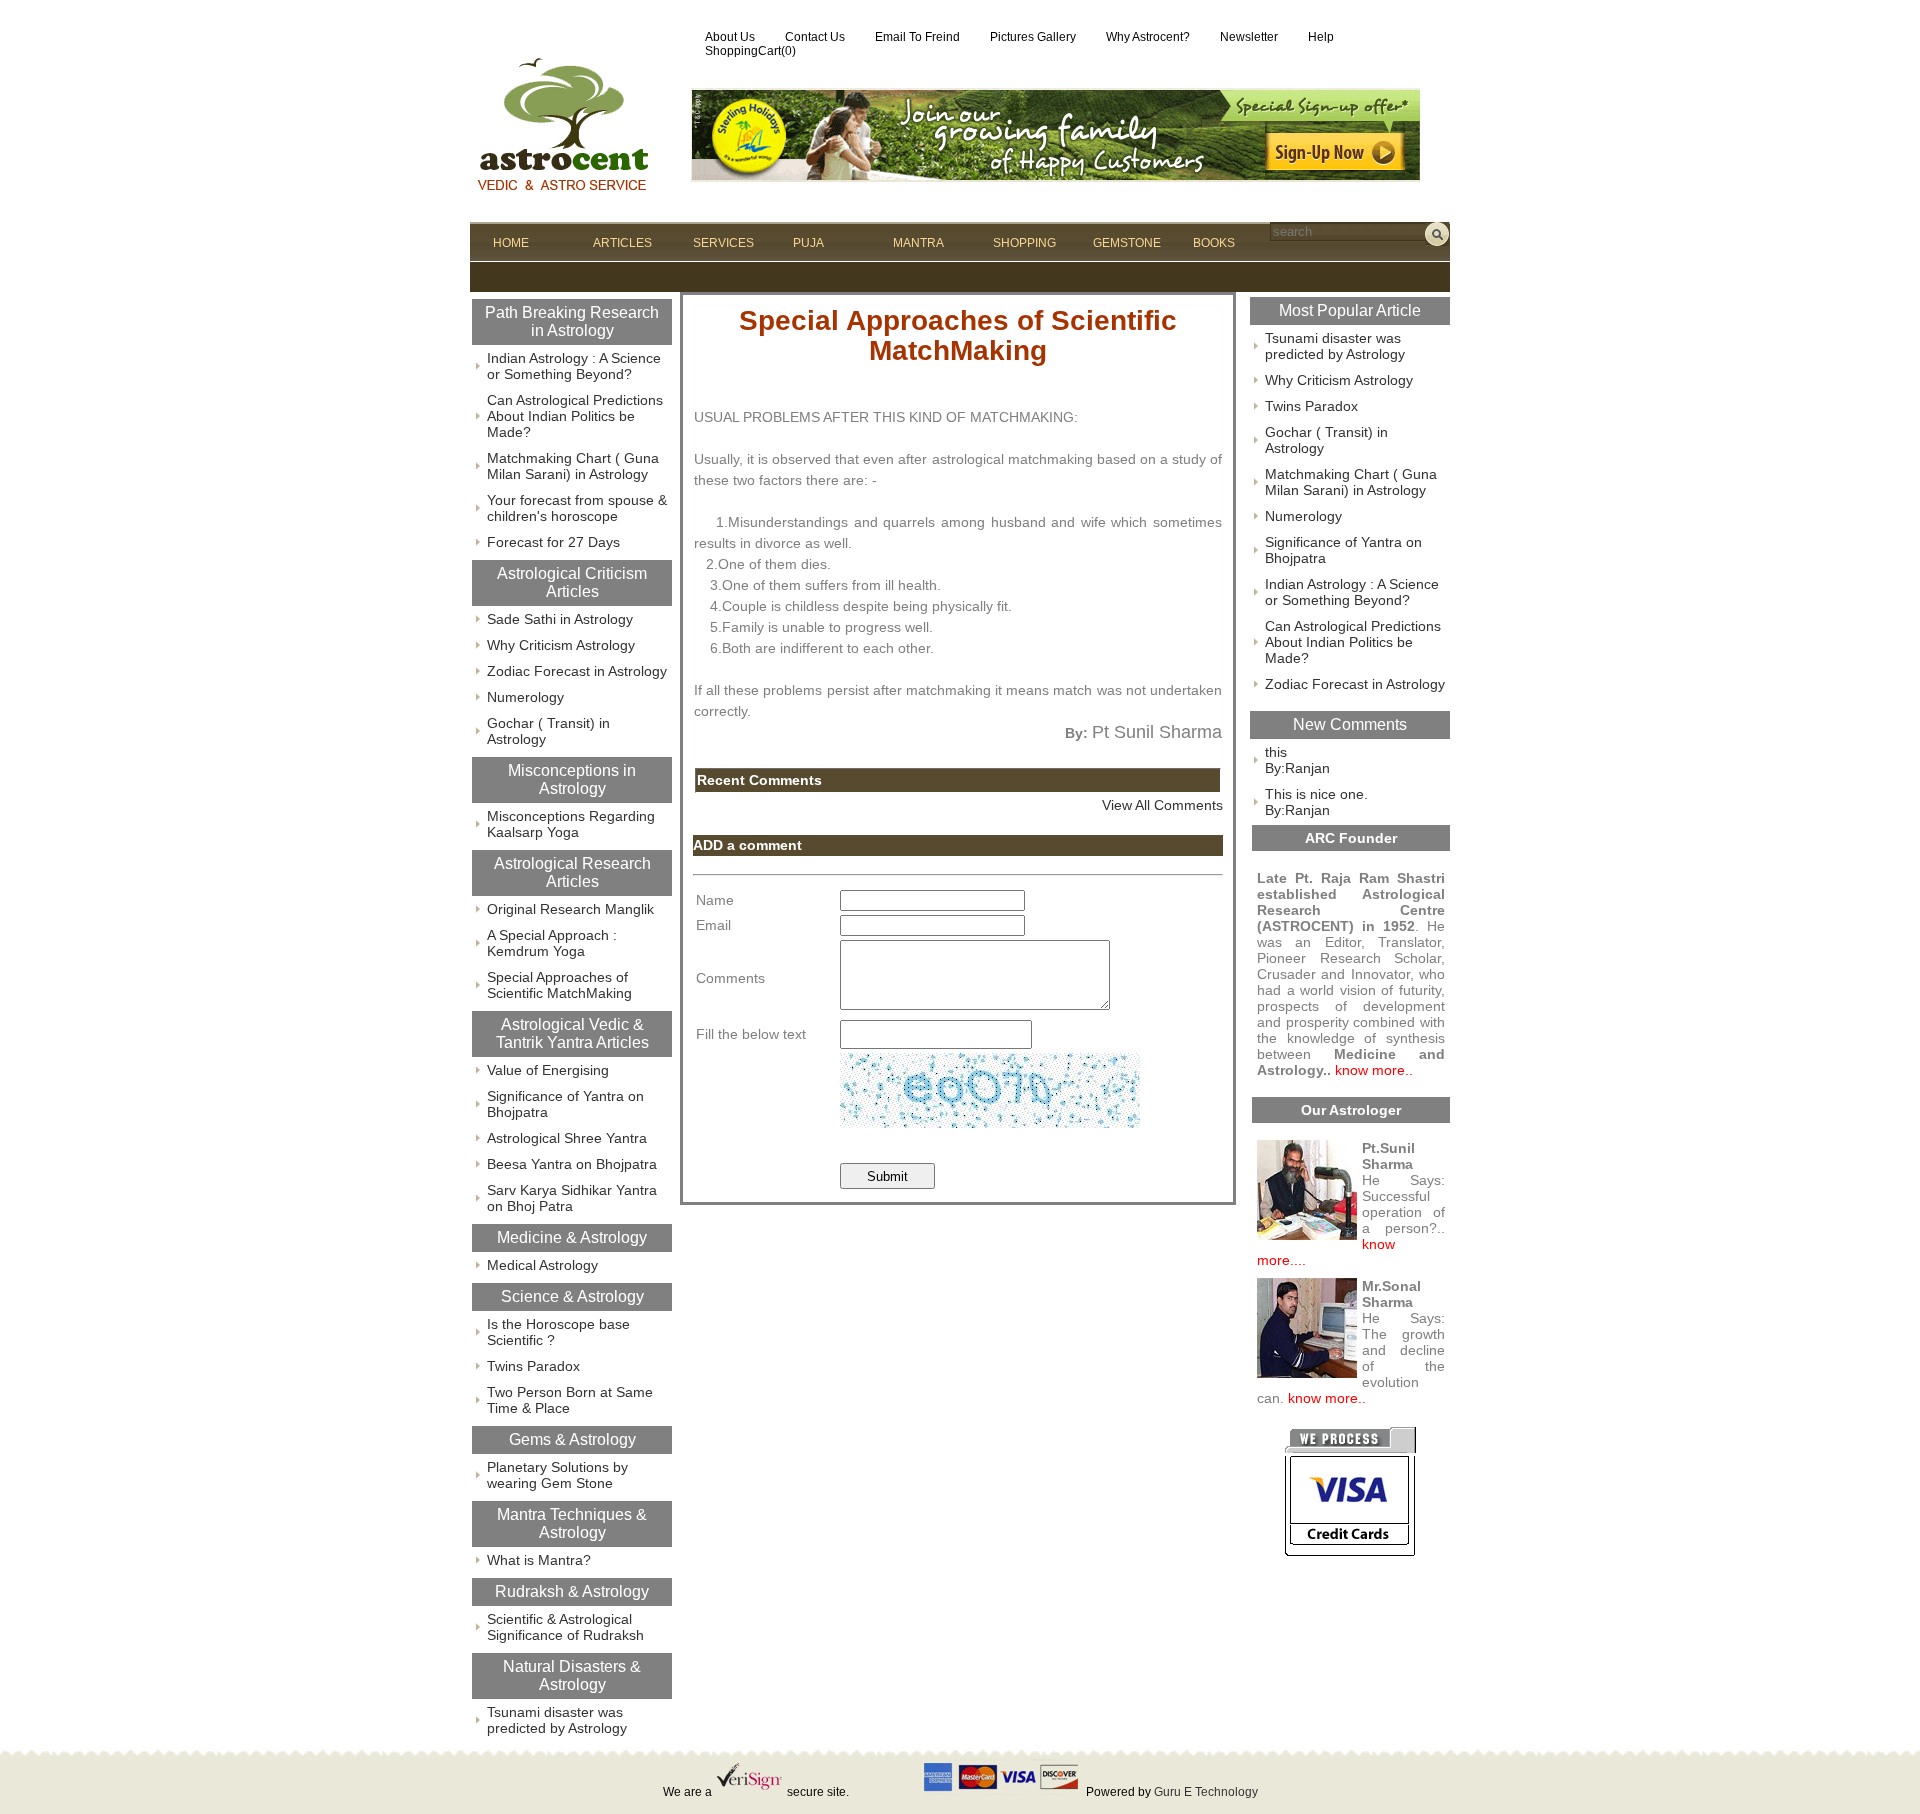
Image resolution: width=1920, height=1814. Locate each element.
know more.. (1374, 1070)
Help (1321, 37)
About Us (730, 37)
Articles (622, 243)
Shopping (1024, 243)
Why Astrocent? (1148, 37)
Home (511, 243)
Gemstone (1127, 243)
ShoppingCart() (750, 51)
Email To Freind (917, 37)
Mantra (918, 243)
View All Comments (1162, 805)
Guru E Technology (1206, 1792)
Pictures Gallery (1033, 37)
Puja (808, 243)
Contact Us (815, 37)
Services (723, 243)
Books (1214, 243)
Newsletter (1249, 37)
